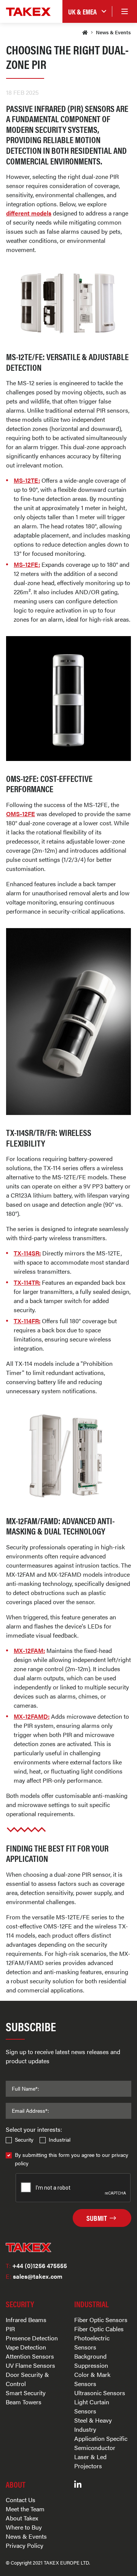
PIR (10, 2329)
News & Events (113, 32)
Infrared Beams (26, 2320)
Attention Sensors (30, 2356)
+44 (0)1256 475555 (36, 2266)
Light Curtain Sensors (92, 2406)
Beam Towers (24, 2402)
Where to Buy (24, 2527)
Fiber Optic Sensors (101, 2320)
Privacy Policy (25, 2545)
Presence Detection (32, 2338)
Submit (97, 2218)
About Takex (22, 2518)
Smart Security (26, 2393)
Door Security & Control (27, 2379)
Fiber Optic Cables (99, 2329)
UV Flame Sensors (30, 2365)
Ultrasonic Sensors (100, 2393)
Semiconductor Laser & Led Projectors (95, 2457)
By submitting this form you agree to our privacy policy (72, 2159)
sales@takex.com (34, 2276)
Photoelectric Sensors (92, 2342)
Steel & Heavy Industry (93, 2425)
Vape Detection (26, 2347)
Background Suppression (91, 2361)
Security (24, 2139)
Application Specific (101, 2438)
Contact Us (21, 2500)
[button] (87, 12)
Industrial (60, 2139)
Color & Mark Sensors (92, 2379)
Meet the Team (25, 2509)
